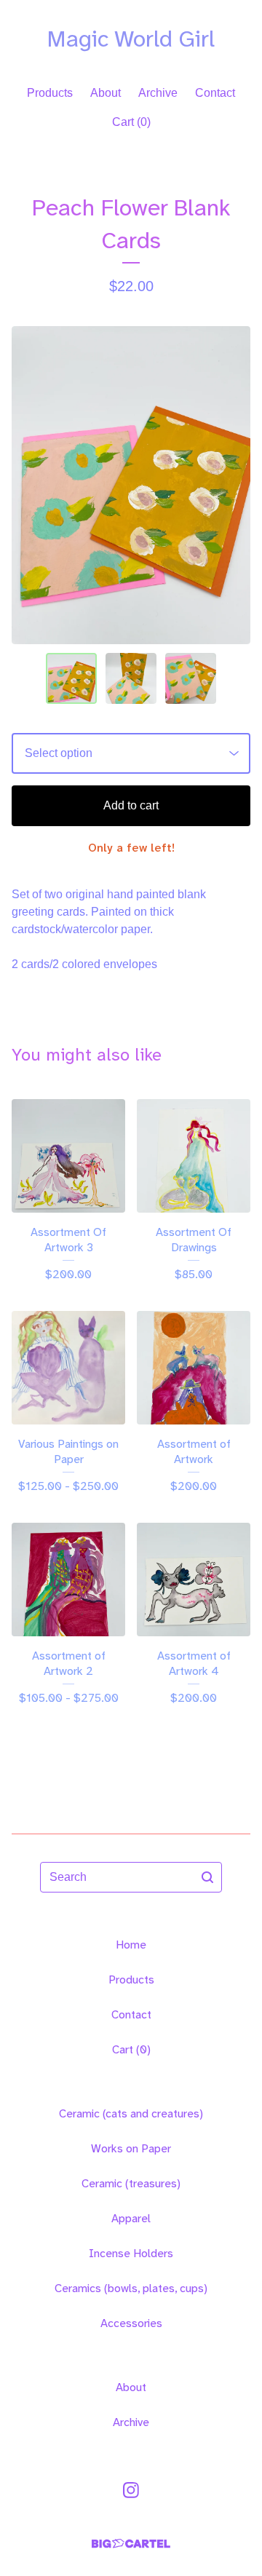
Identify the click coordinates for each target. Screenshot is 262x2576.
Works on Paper (131, 2148)
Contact (215, 93)
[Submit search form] (207, 1877)
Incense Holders (131, 2253)
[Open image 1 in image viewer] (131, 485)
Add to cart (131, 805)
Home (131, 1945)
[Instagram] (131, 2490)
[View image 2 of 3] (131, 678)
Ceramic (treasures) (131, 2183)
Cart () (131, 122)
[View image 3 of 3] (191, 678)
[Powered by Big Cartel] (131, 2544)
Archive (158, 93)
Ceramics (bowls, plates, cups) (131, 2288)
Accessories (131, 2323)
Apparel (131, 2218)
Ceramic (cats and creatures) (131, 2113)
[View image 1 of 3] (71, 678)
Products (50, 93)
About (106, 93)
